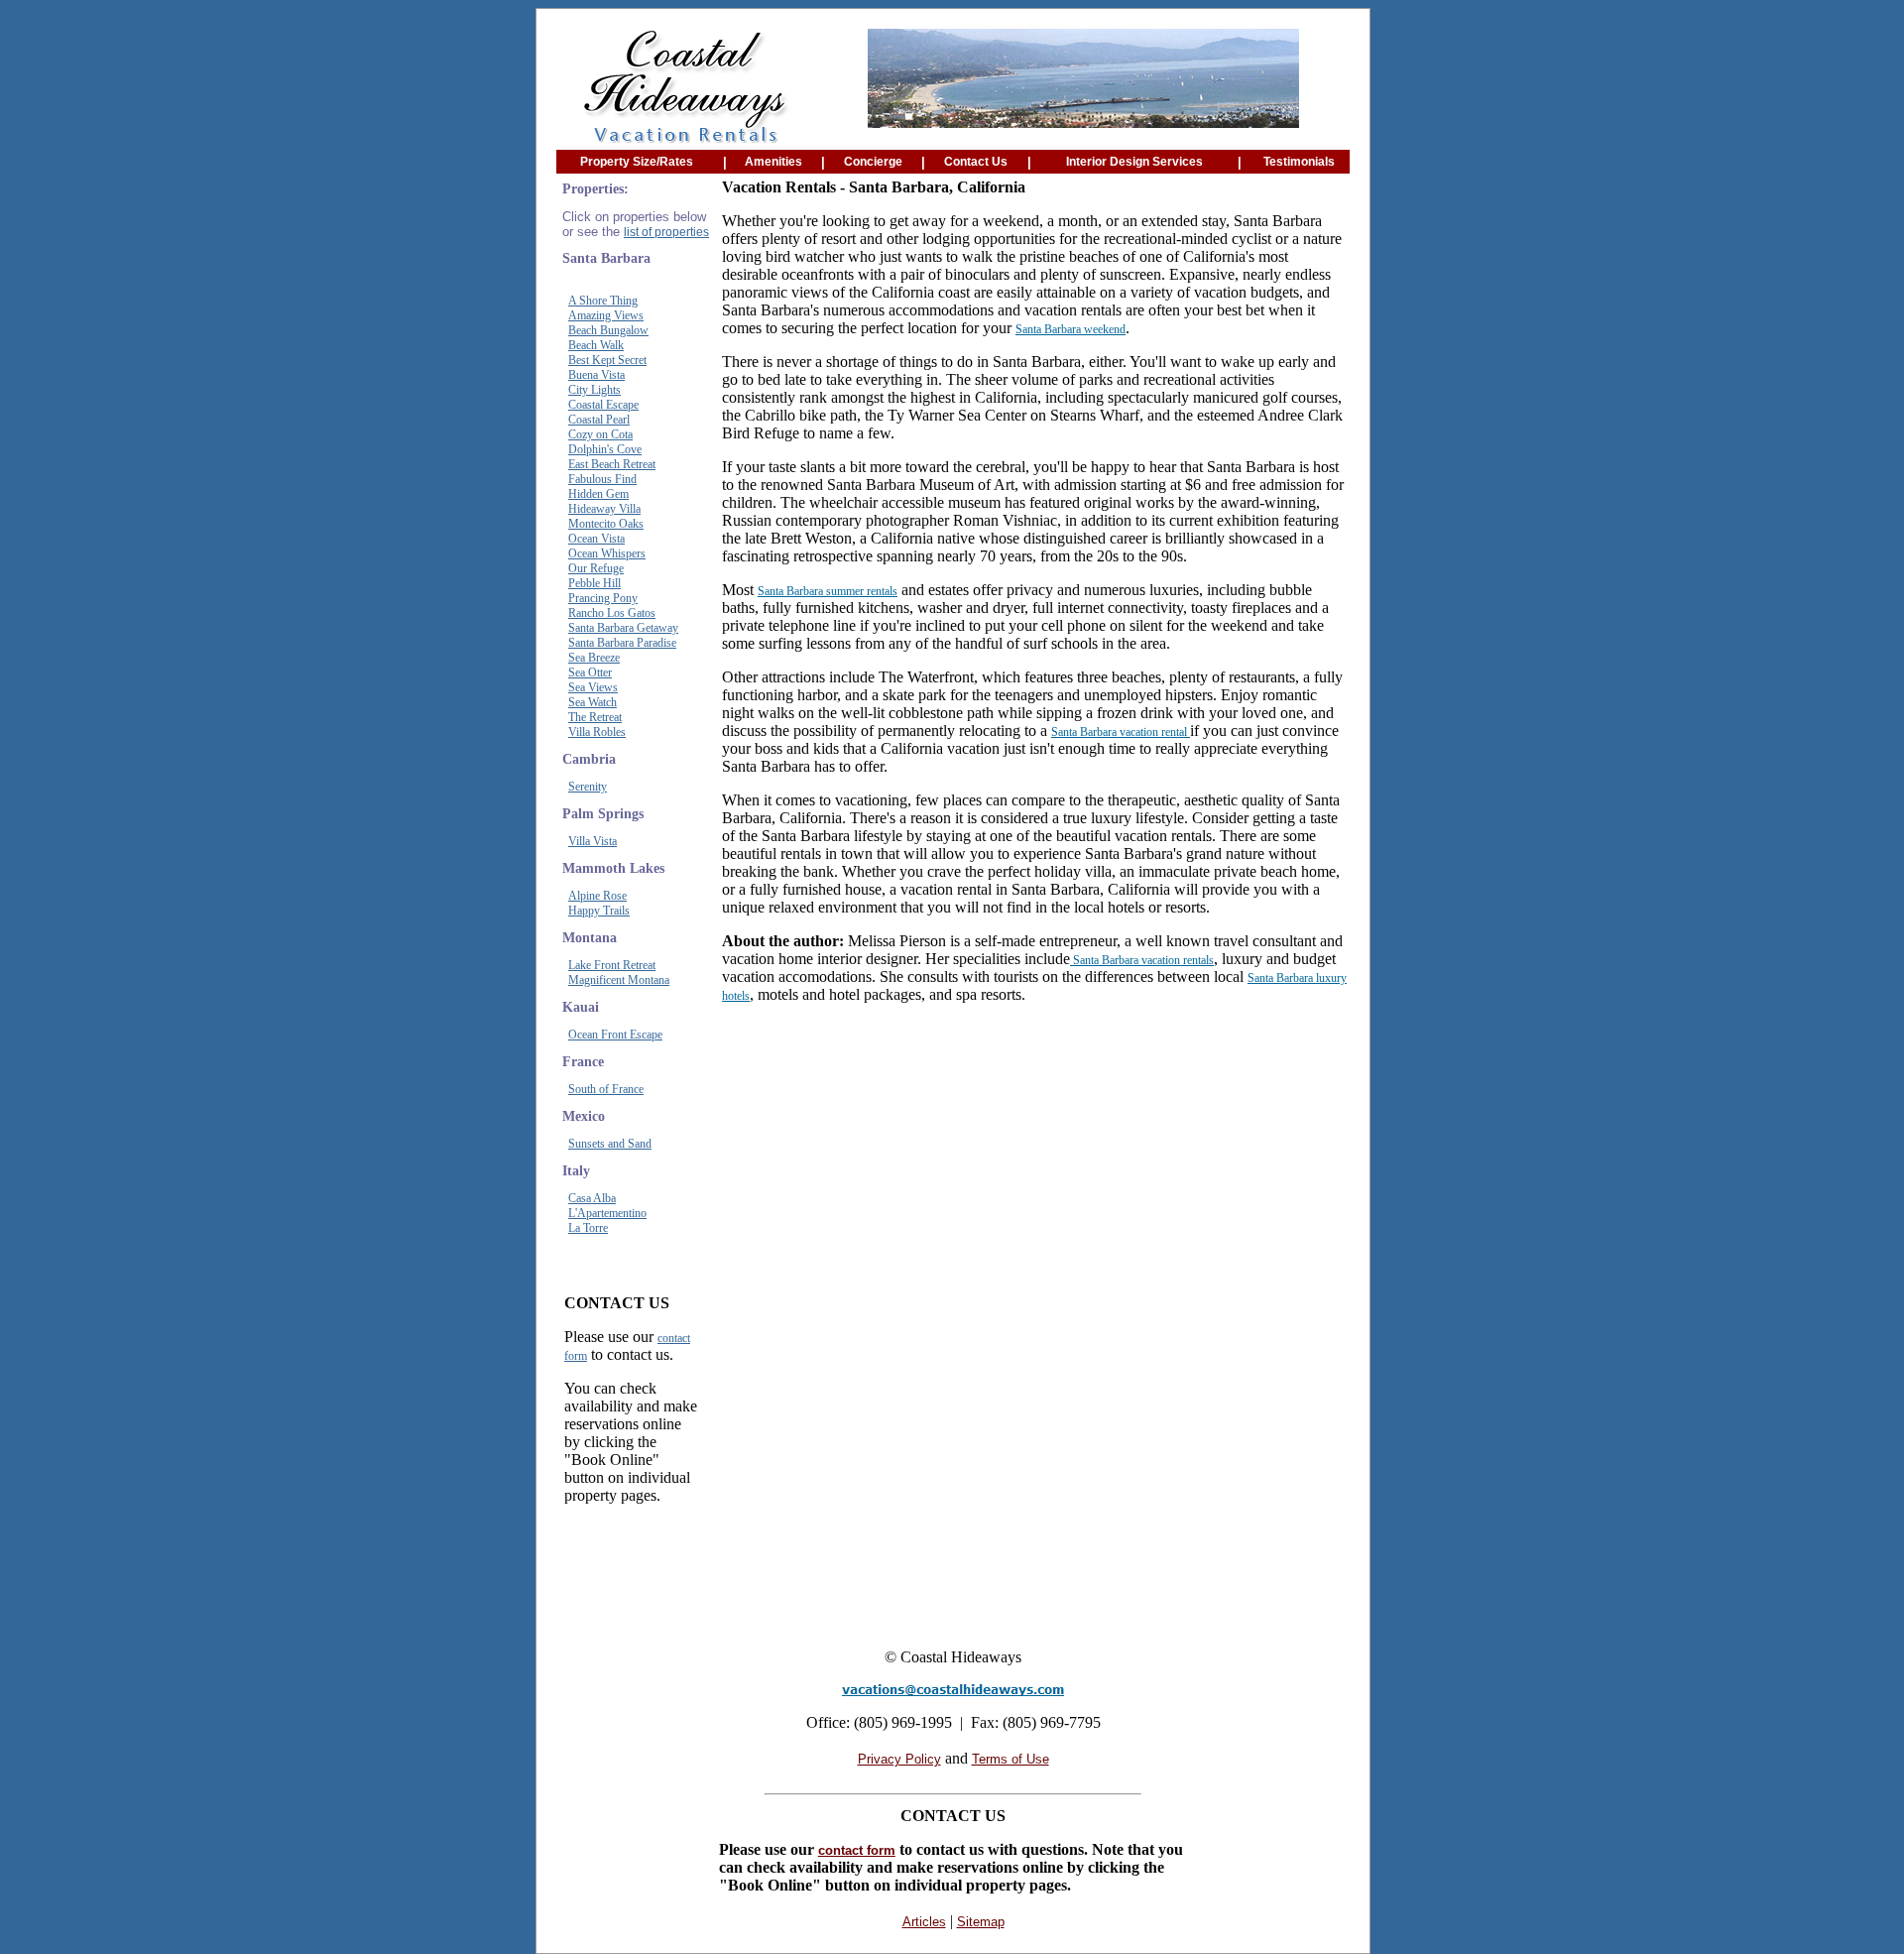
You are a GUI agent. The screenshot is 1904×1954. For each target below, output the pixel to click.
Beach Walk (596, 345)
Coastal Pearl (599, 420)
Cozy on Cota (600, 434)
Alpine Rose (597, 896)
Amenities (773, 162)
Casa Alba (592, 1198)
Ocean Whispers (607, 553)
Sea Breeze (594, 658)
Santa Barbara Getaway (623, 628)
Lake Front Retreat (612, 965)
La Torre (588, 1228)
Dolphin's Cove (605, 449)
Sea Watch (593, 702)
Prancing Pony (603, 598)
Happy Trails (599, 911)
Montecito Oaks (606, 524)
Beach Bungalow (608, 330)
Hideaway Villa (604, 509)
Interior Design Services (1134, 162)
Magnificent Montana (619, 980)
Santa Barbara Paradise (622, 643)
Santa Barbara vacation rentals (1142, 960)
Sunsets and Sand (610, 1144)
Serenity (588, 787)
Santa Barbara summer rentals (828, 591)
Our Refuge (596, 568)
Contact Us (976, 162)
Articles (924, 1922)
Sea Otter (590, 672)
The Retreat (595, 717)
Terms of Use (1011, 1759)
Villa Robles (597, 732)
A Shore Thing (603, 301)
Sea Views (593, 687)
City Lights (595, 390)
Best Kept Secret (607, 360)
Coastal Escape (603, 405)
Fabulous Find (602, 479)
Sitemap (981, 1922)
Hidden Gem (598, 494)
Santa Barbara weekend (1071, 329)
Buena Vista (596, 375)
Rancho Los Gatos (612, 613)
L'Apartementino (607, 1213)
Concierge (873, 162)
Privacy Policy (899, 1759)
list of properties (666, 232)
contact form (857, 1850)
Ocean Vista (596, 539)
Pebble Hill (595, 583)
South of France (606, 1089)
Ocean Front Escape (615, 1035)
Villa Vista (593, 841)
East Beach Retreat (612, 464)
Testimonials (1299, 162)
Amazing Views (606, 315)
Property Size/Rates (637, 162)
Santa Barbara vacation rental (1121, 732)
